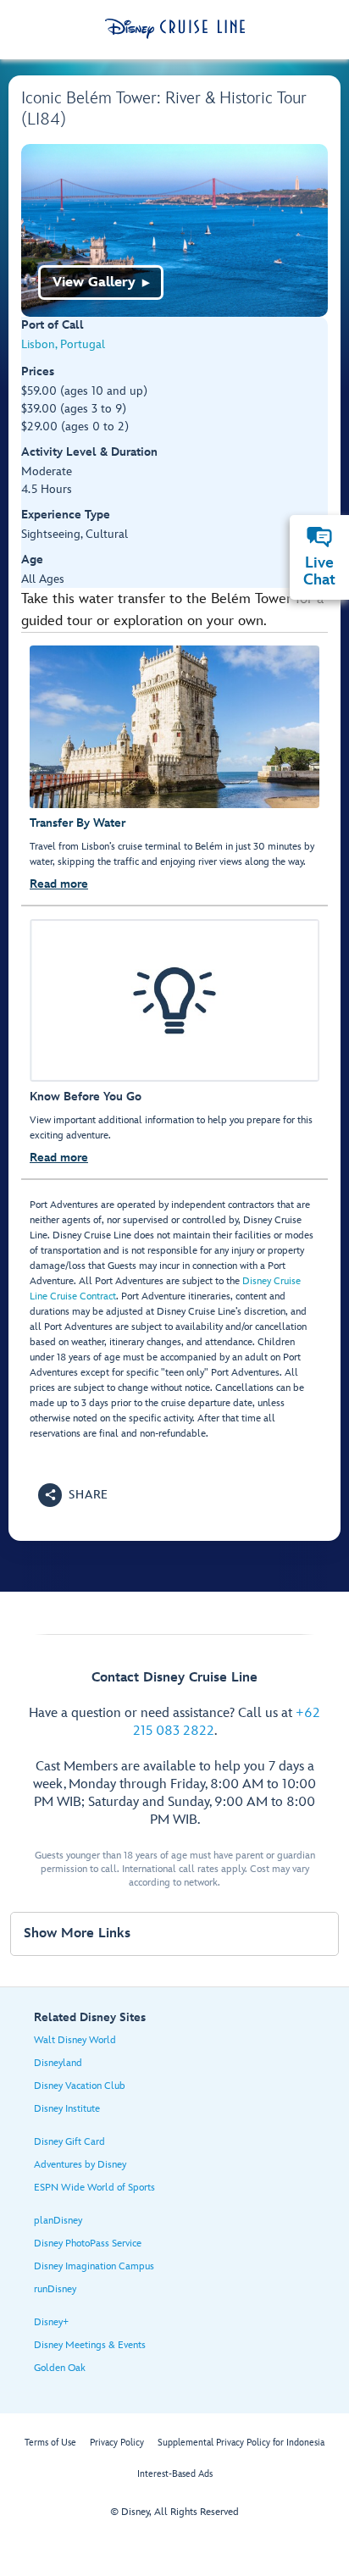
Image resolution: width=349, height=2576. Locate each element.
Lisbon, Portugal (63, 344)
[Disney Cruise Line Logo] (175, 29)
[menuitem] (319, 537)
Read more (59, 884)
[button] (73, 1495)
